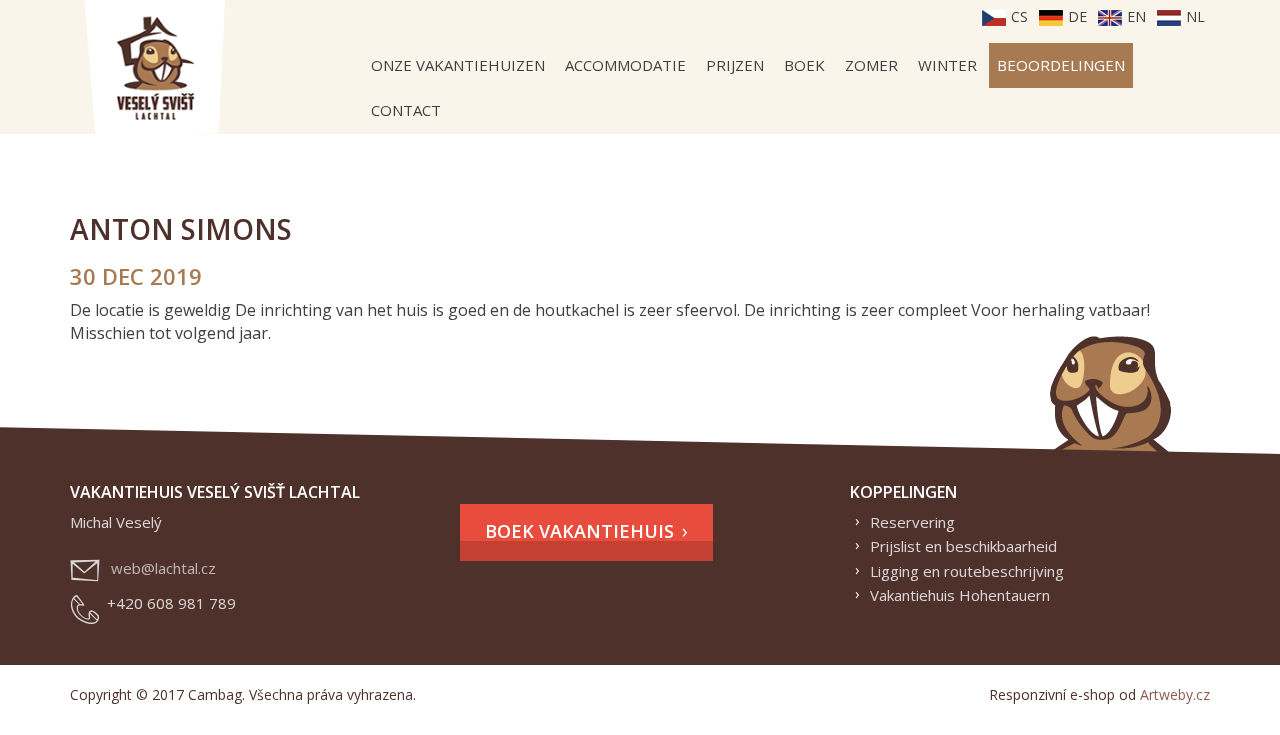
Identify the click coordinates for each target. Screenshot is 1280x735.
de (1075, 16)
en (1134, 16)
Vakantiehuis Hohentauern (960, 595)
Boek (804, 65)
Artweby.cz (1175, 694)
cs (1017, 16)
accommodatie (625, 65)
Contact (406, 110)
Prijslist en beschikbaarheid (963, 546)
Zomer (871, 65)
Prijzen (735, 65)
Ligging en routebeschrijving (967, 571)
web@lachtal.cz (163, 568)
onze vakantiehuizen (458, 65)
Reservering (912, 522)
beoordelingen (1061, 65)
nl (1193, 16)
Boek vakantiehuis (579, 531)
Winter (947, 65)
